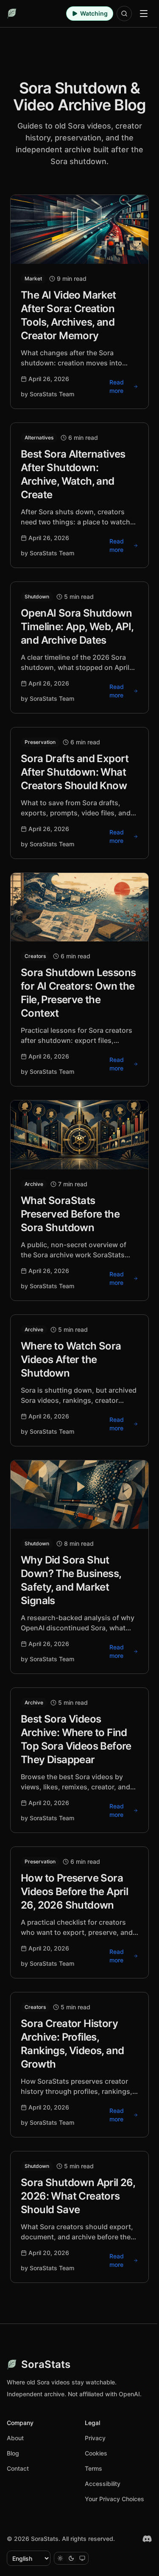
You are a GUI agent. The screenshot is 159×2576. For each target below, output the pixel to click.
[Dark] (71, 2558)
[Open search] (124, 14)
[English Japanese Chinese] (29, 2558)
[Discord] (147, 2539)
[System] (82, 2558)
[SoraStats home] (12, 14)
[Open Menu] (144, 14)
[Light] (60, 2558)
